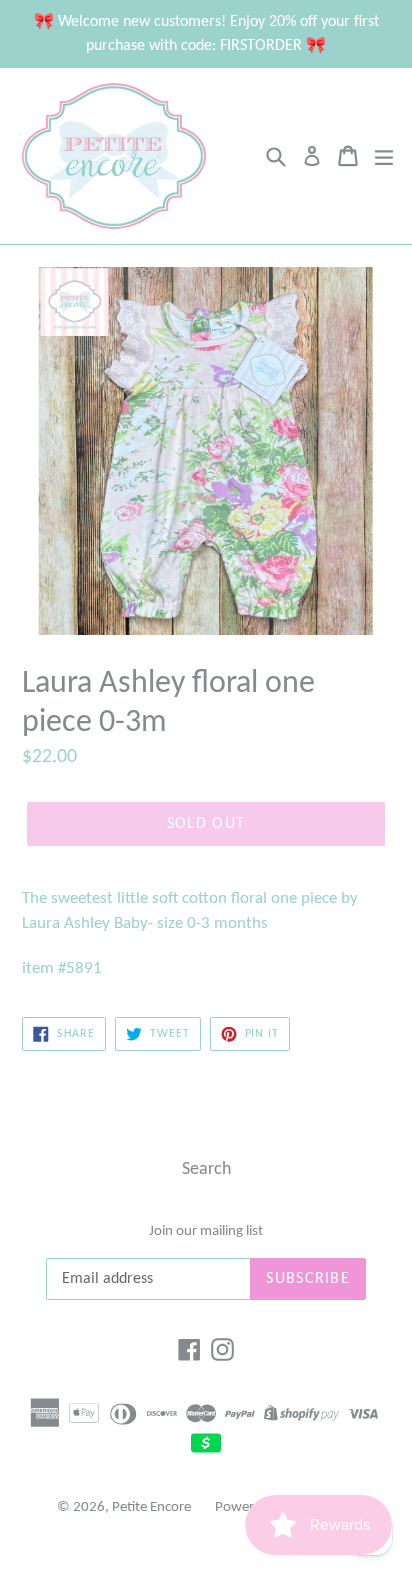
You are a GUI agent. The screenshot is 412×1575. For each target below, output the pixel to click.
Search (206, 1169)
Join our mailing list (206, 1231)
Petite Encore (151, 1507)
